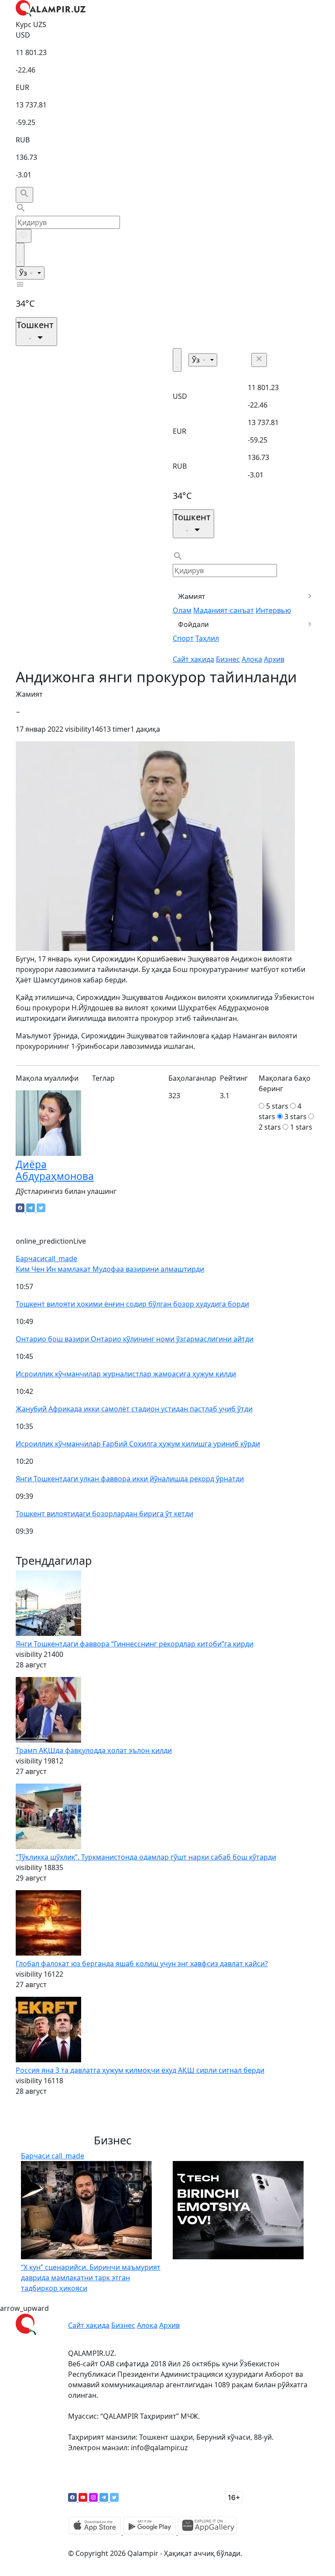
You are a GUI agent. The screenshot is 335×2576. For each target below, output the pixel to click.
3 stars (296, 1117)
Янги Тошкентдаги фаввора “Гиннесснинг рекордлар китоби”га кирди (135, 1644)
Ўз (24, 273)
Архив (274, 659)
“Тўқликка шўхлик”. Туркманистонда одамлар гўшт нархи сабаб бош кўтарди (146, 1857)
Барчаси (46, 1259)
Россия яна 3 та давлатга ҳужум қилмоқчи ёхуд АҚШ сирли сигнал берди (140, 2070)
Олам (182, 610)
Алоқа (252, 659)
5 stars (277, 1106)
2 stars (270, 1127)
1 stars (301, 1127)
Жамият (192, 596)
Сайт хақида (193, 659)
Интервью (273, 610)
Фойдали (193, 624)
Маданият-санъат (224, 610)
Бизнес (228, 659)
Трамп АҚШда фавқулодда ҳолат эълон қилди (94, 1750)
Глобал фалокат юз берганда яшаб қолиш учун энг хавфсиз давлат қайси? (142, 1964)
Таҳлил (207, 638)
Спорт (183, 638)
